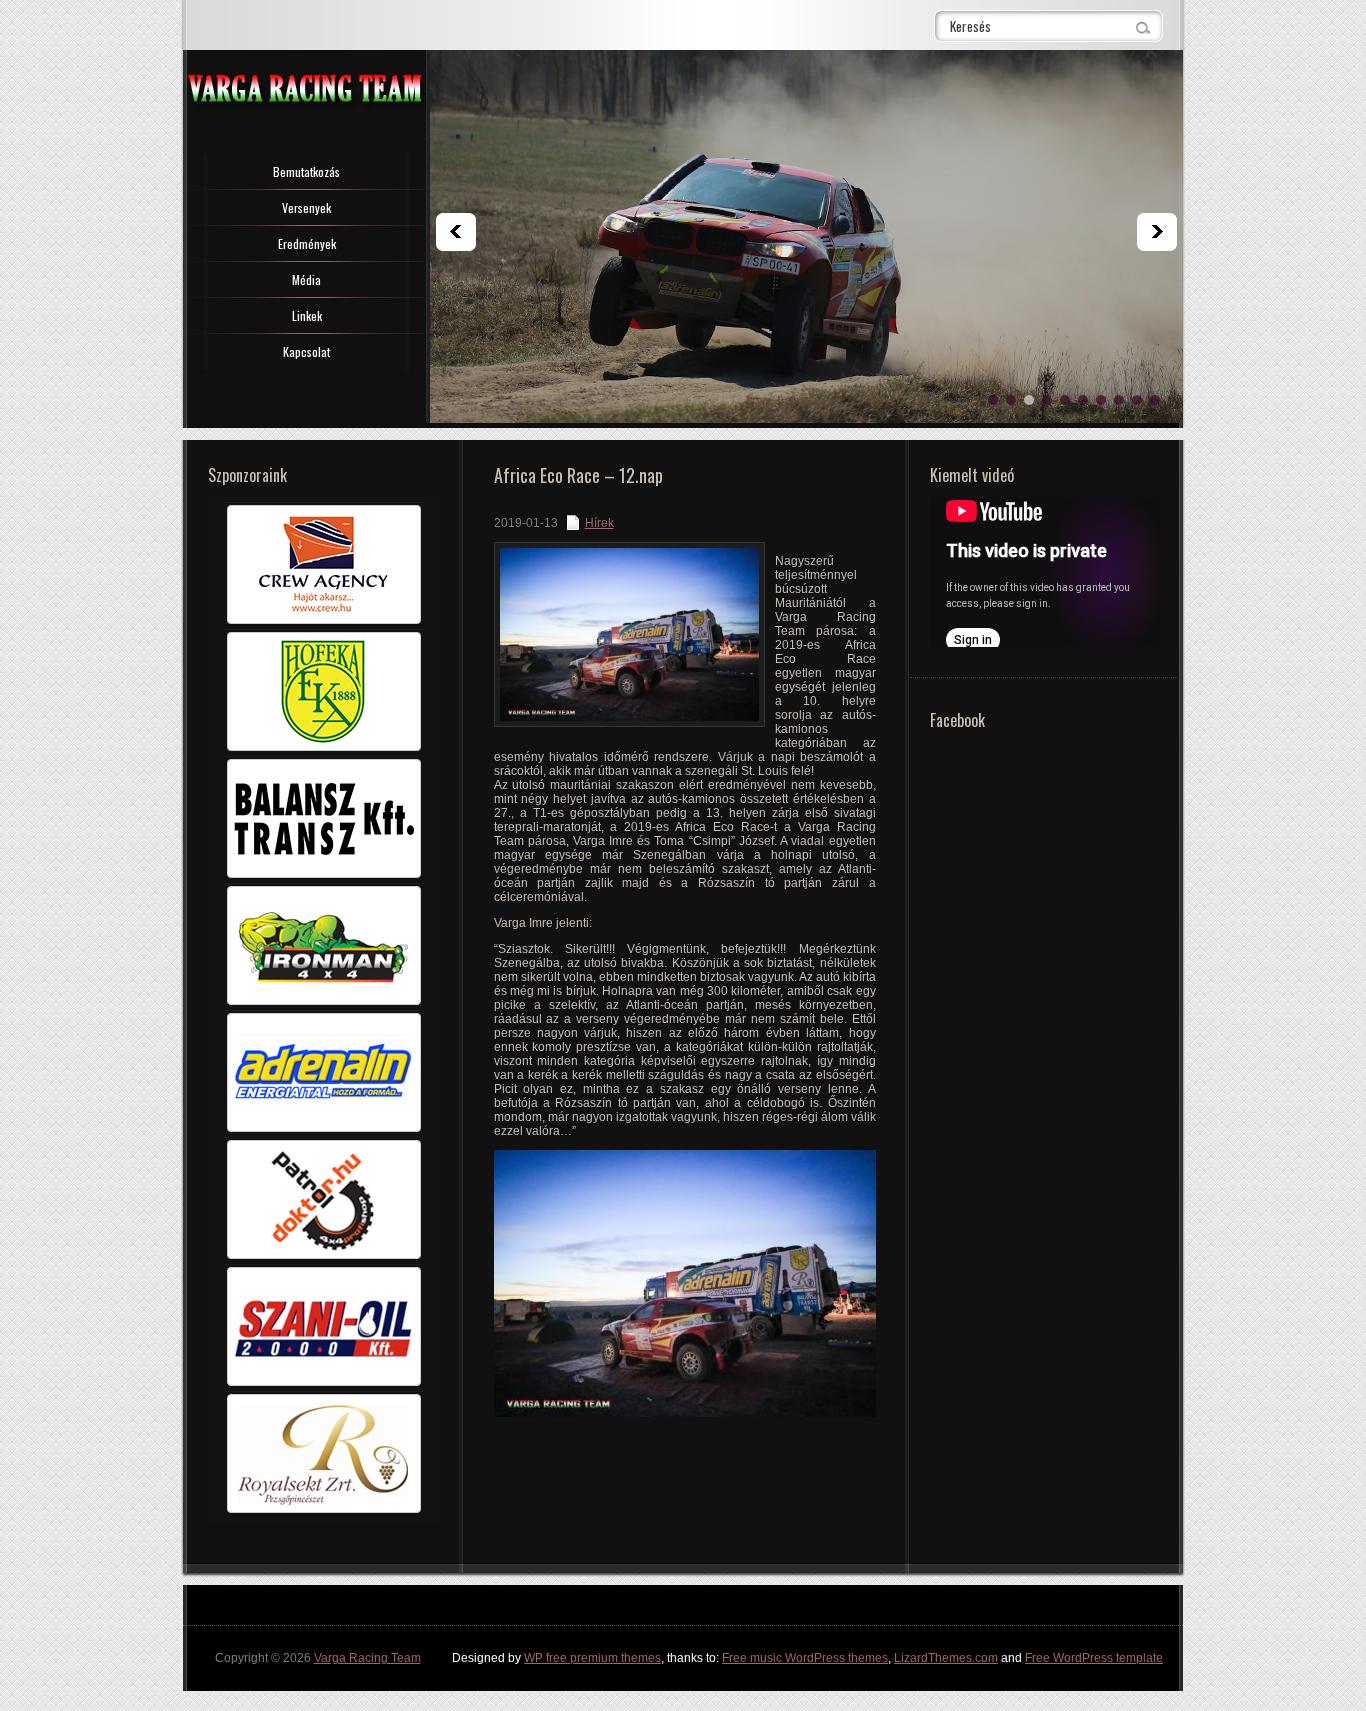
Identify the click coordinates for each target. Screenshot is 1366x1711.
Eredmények (307, 243)
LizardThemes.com (946, 1658)
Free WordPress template (1094, 1658)
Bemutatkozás (306, 171)
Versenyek (306, 207)
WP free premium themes (592, 1658)
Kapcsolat (306, 351)
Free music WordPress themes (805, 1658)
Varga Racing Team (367, 1658)
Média (306, 279)
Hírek (599, 523)
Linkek (307, 315)
